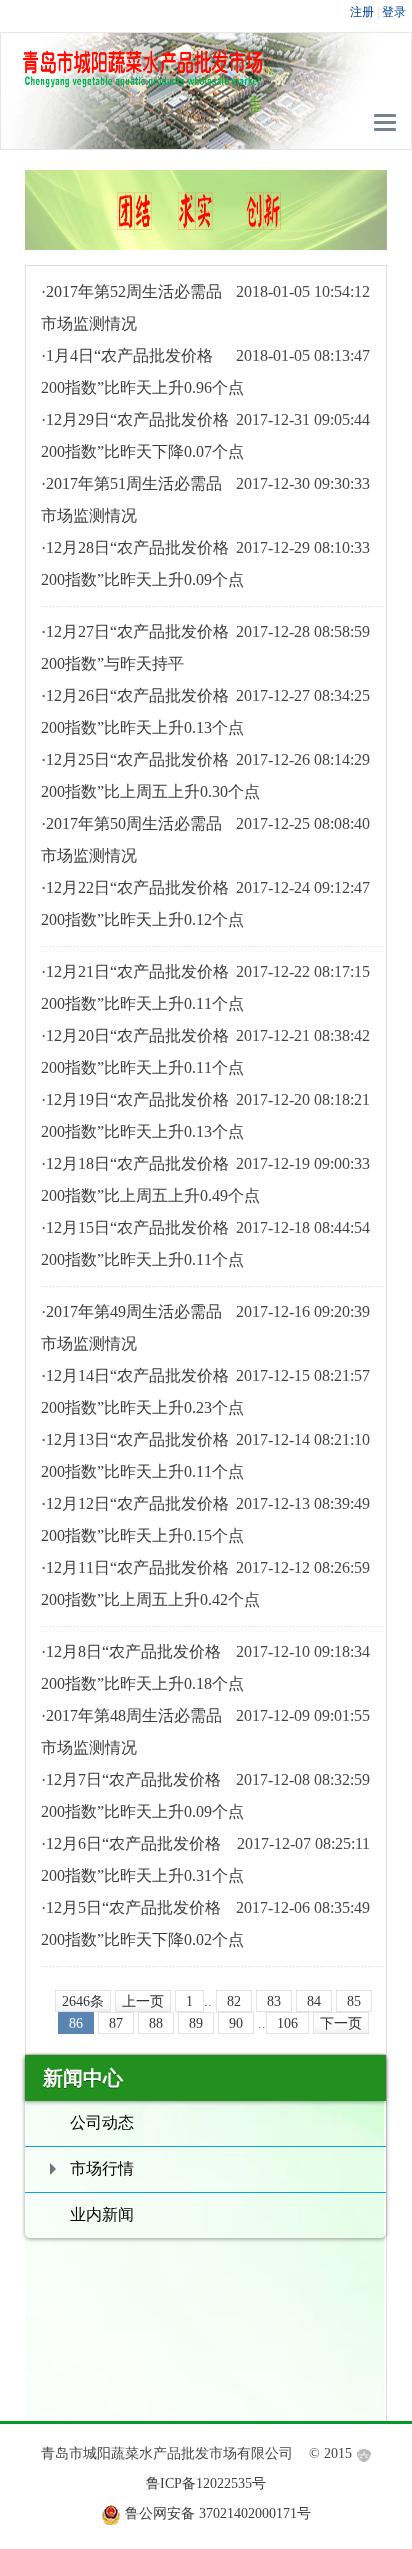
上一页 (143, 2001)
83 (274, 2001)
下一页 (341, 2023)
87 (116, 2023)
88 (156, 2023)
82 (234, 2001)
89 (196, 2023)
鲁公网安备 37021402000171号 (218, 2513)
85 (354, 2001)
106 (287, 2023)
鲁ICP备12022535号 (206, 2483)
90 (236, 2023)
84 (314, 2001)
